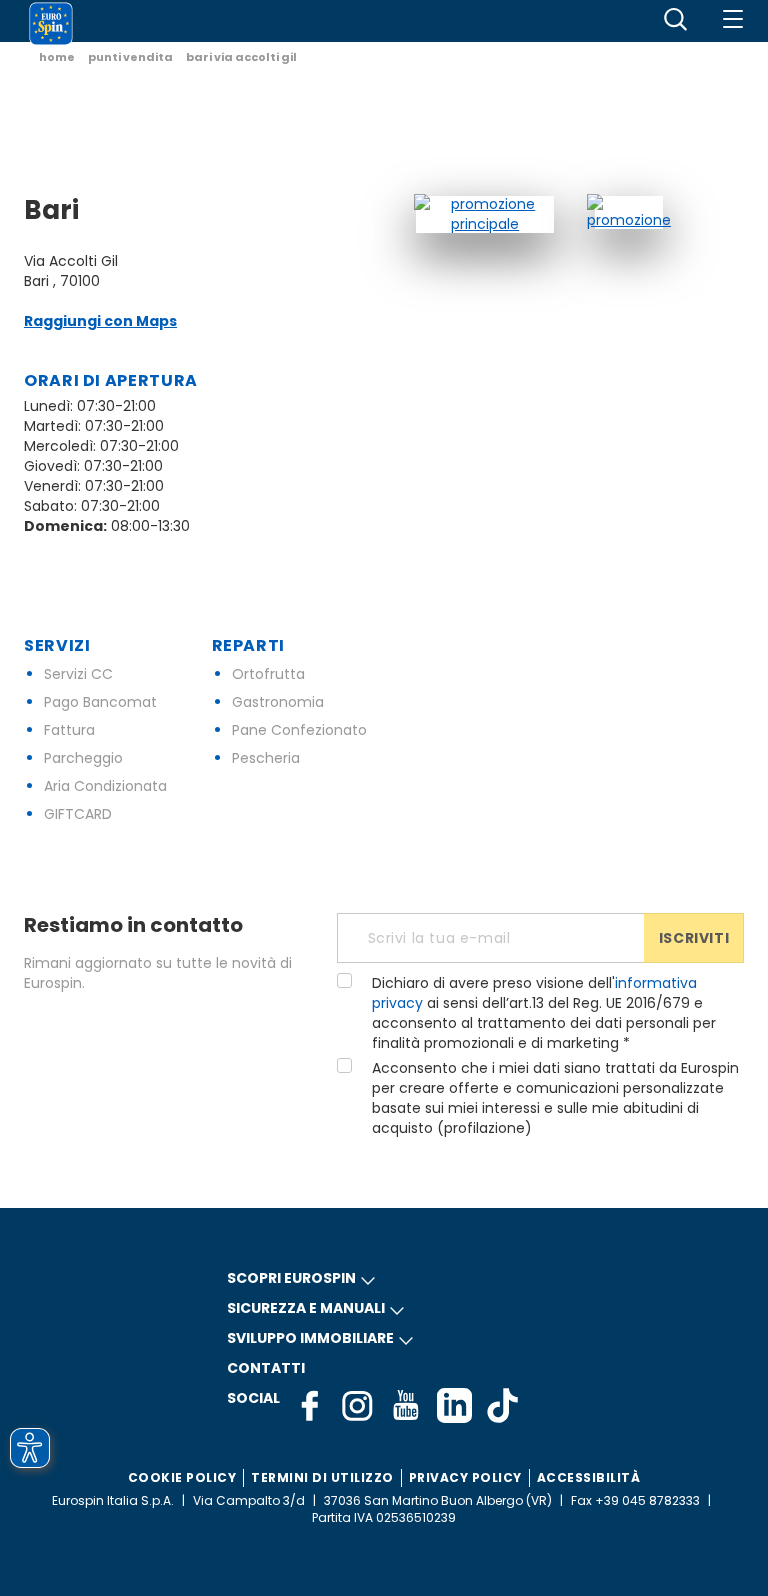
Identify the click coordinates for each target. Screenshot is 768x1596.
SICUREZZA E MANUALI (306, 1308)
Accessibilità (589, 1477)
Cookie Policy (182, 1477)
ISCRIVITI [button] (694, 938)
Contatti (266, 1368)
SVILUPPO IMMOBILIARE (310, 1338)
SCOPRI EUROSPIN (291, 1278)
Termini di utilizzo (322, 1477)
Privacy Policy (465, 1477)
